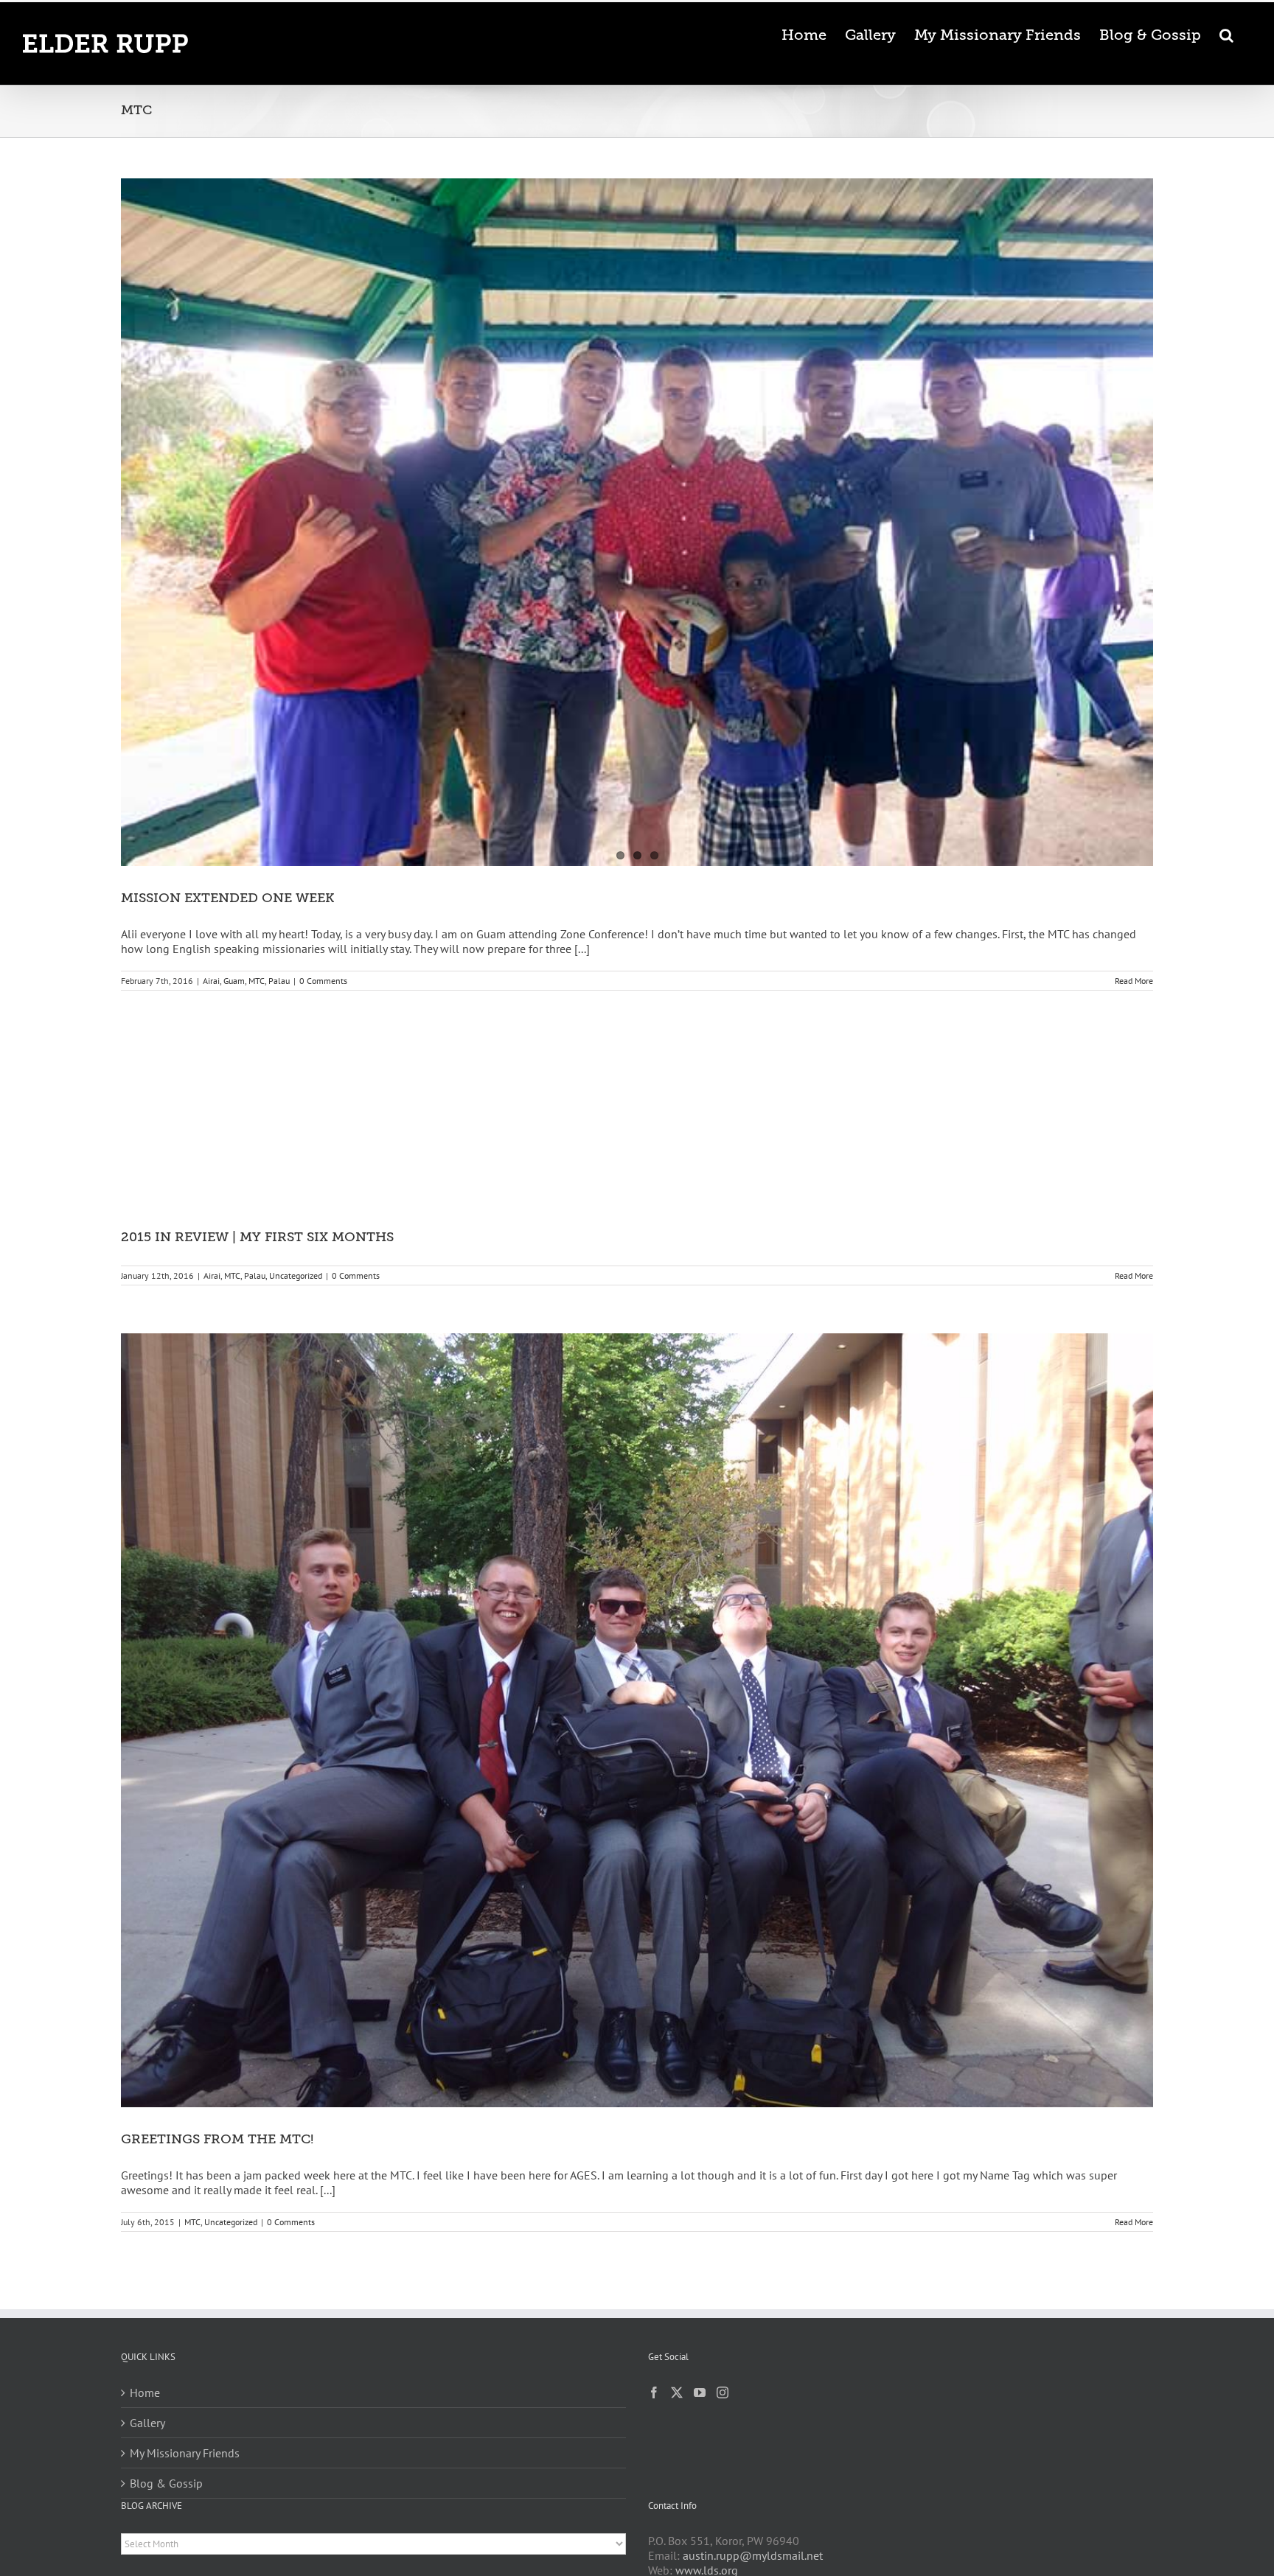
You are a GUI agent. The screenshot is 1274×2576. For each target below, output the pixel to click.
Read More (1134, 981)
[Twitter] (677, 2392)
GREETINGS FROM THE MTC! (217, 2139)
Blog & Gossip (166, 2483)
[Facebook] (654, 2392)
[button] (1226, 34)
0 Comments (323, 981)
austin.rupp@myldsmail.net (753, 2555)
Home (145, 2392)
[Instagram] (723, 2392)
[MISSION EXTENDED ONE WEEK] (637, 522)
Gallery (147, 2423)
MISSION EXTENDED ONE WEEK (227, 898)
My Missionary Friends (185, 2453)
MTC (257, 981)
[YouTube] (700, 2392)
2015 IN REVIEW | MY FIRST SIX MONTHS (257, 1237)
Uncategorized (296, 1275)
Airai (211, 981)
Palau (279, 981)
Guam (234, 981)
